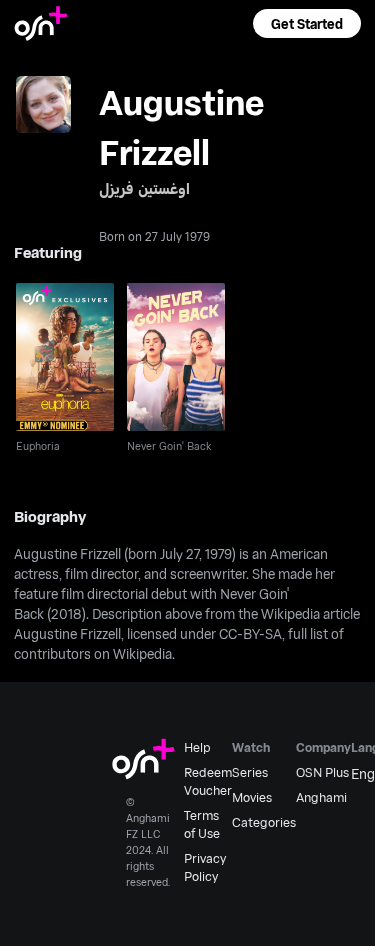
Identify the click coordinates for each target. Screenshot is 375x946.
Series (250, 772)
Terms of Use (202, 824)
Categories (264, 822)
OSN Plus (322, 772)
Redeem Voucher (208, 781)
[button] (307, 23)
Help (197, 747)
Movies (252, 797)
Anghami (321, 797)
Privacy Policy (205, 867)
